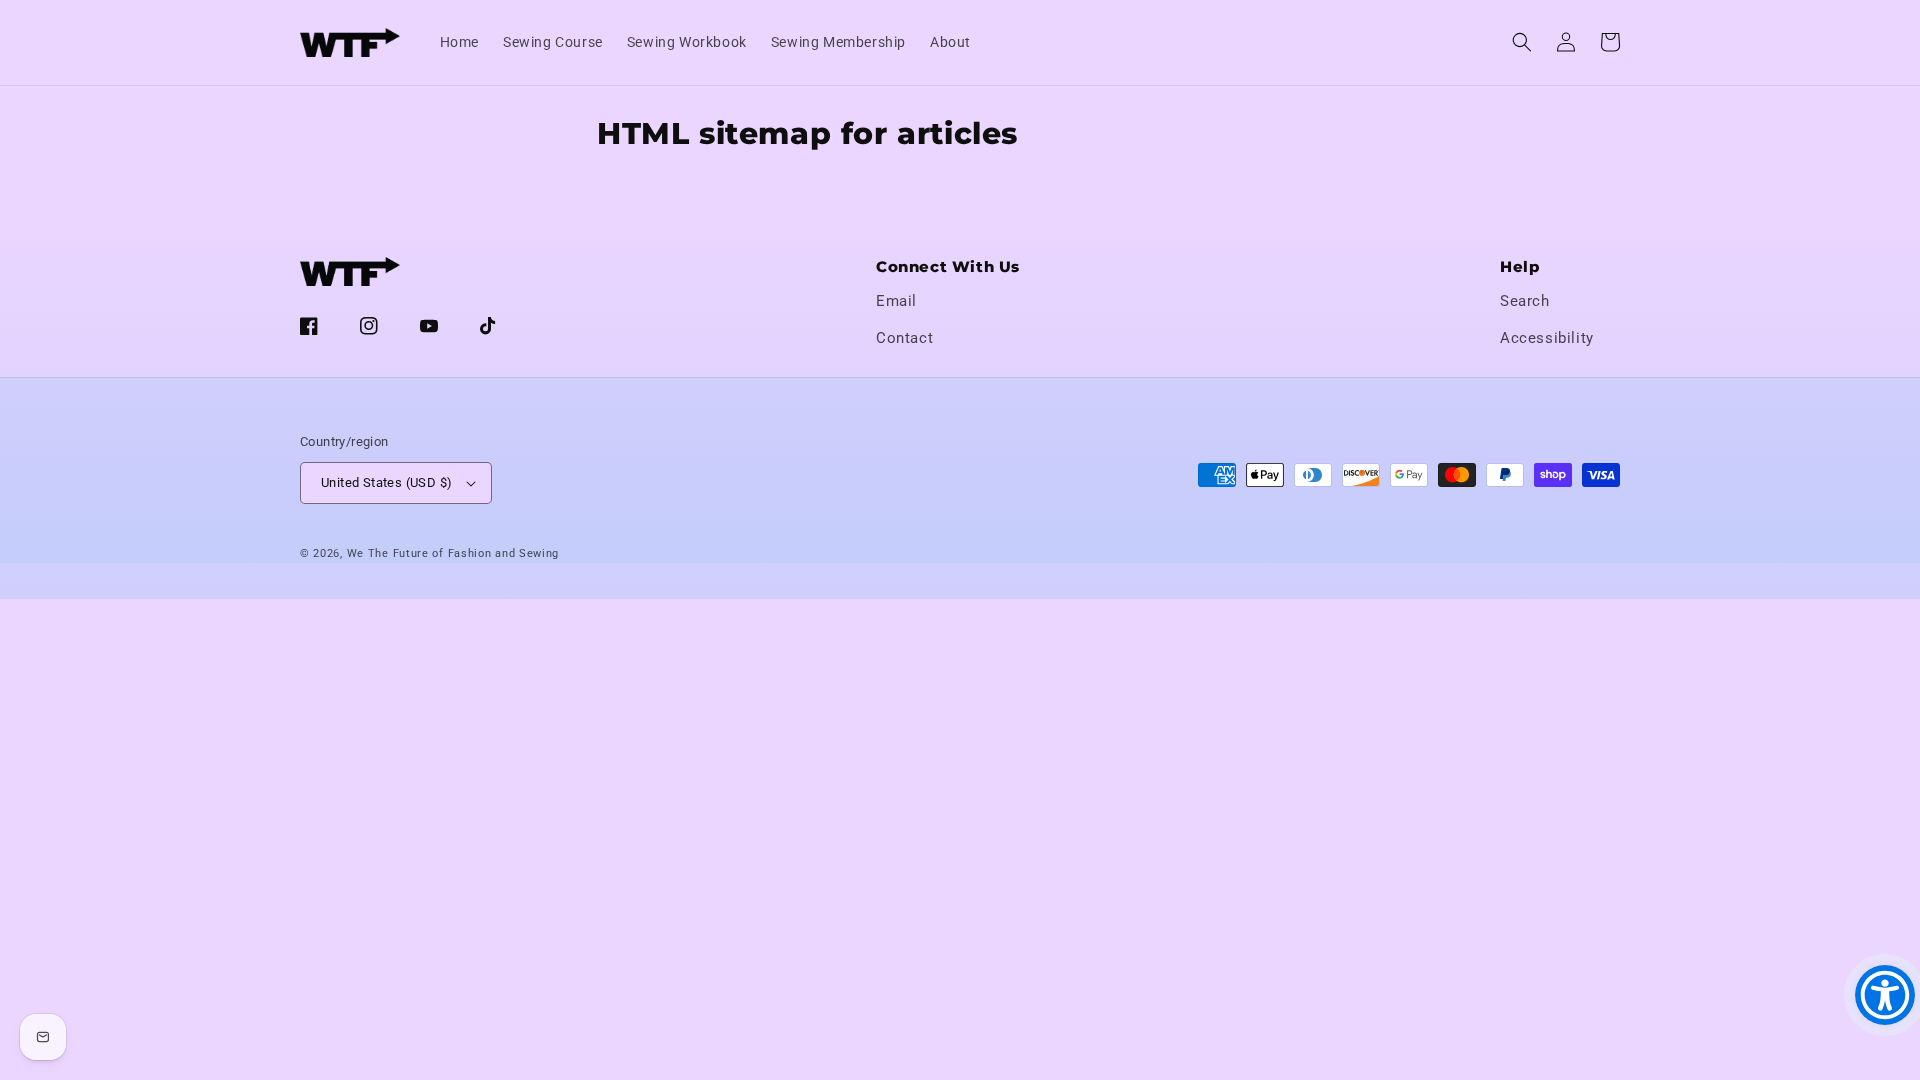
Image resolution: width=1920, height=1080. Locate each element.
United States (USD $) (386, 482)
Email (896, 301)
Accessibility (1547, 338)
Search (1525, 301)
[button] (1522, 42)
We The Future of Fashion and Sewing (453, 553)
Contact (904, 338)
